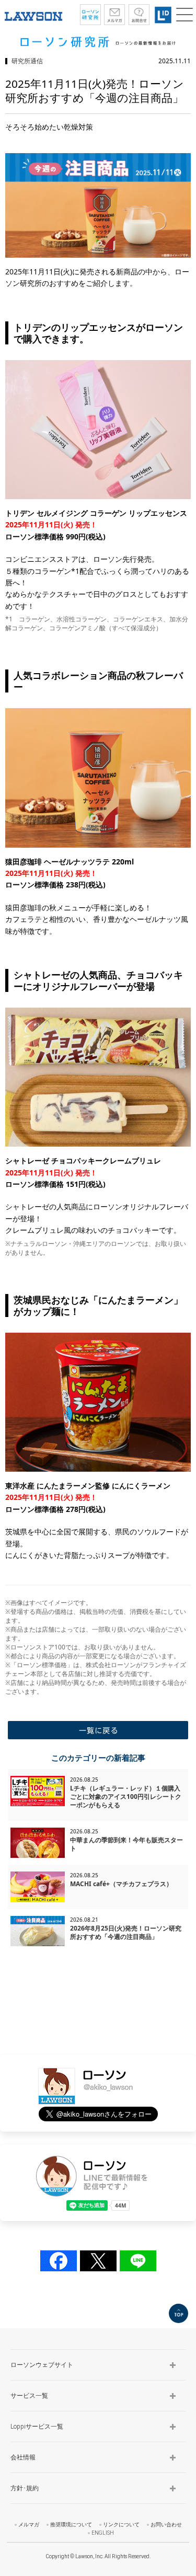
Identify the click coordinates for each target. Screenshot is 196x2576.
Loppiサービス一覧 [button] (37, 2427)
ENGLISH (103, 2533)
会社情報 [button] (23, 2457)
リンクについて (121, 2525)
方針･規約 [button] (25, 2488)
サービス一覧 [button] (29, 2396)
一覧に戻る (98, 1730)
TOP (178, 2313)
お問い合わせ (166, 2525)
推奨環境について (71, 2525)
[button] (185, 15)
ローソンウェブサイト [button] (42, 2365)
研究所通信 (27, 61)
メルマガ (29, 2525)
